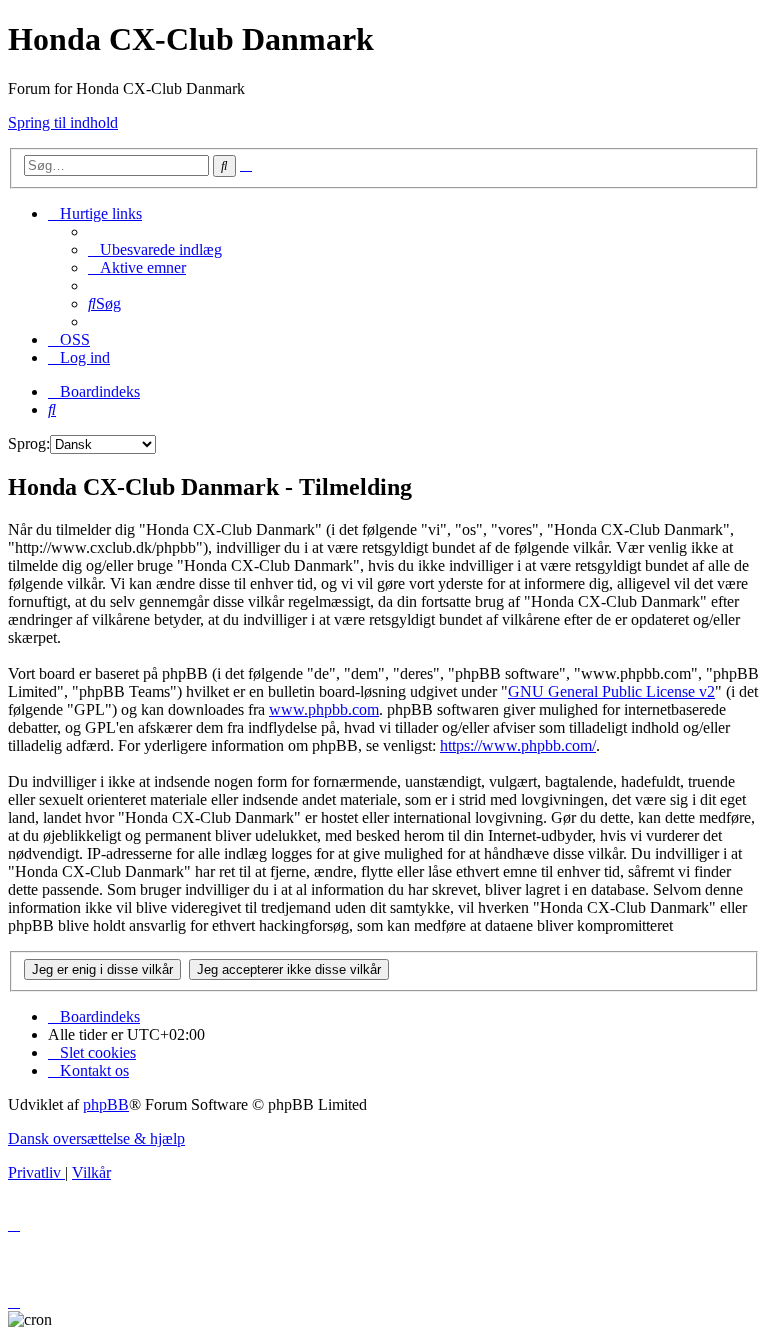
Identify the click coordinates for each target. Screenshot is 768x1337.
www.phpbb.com (324, 709)
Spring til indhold (63, 122)
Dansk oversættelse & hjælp (96, 1138)
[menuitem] (155, 249)
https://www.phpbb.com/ (518, 745)
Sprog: (29, 443)
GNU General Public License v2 (611, 691)
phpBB (106, 1104)
